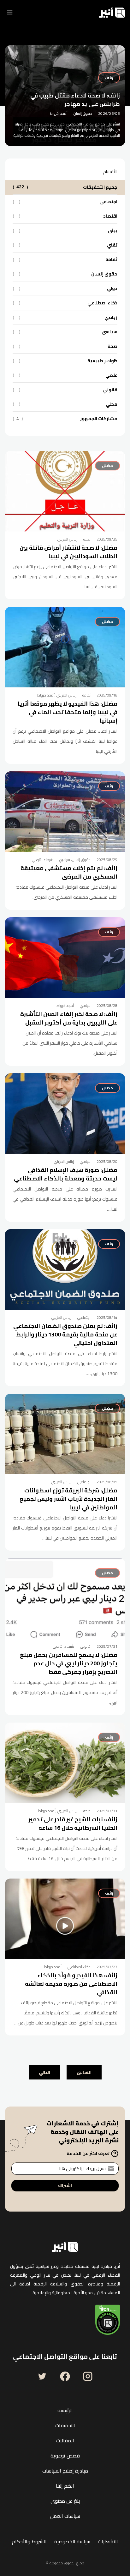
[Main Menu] (10, 13)
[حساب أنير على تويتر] (42, 2376)
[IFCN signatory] (108, 2320)
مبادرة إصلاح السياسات (65, 2471)
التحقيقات (65, 2425)
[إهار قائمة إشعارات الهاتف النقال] (27, 13)
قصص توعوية (65, 2456)
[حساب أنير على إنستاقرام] (88, 2376)
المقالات (65, 2440)
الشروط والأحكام (29, 2541)
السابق (84, 2072)
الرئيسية (65, 2410)
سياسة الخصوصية (72, 2541)
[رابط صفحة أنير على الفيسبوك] (65, 2376)
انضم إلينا (65, 2486)
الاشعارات (108, 2541)
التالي (44, 2072)
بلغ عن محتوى (65, 2501)
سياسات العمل (65, 2516)
